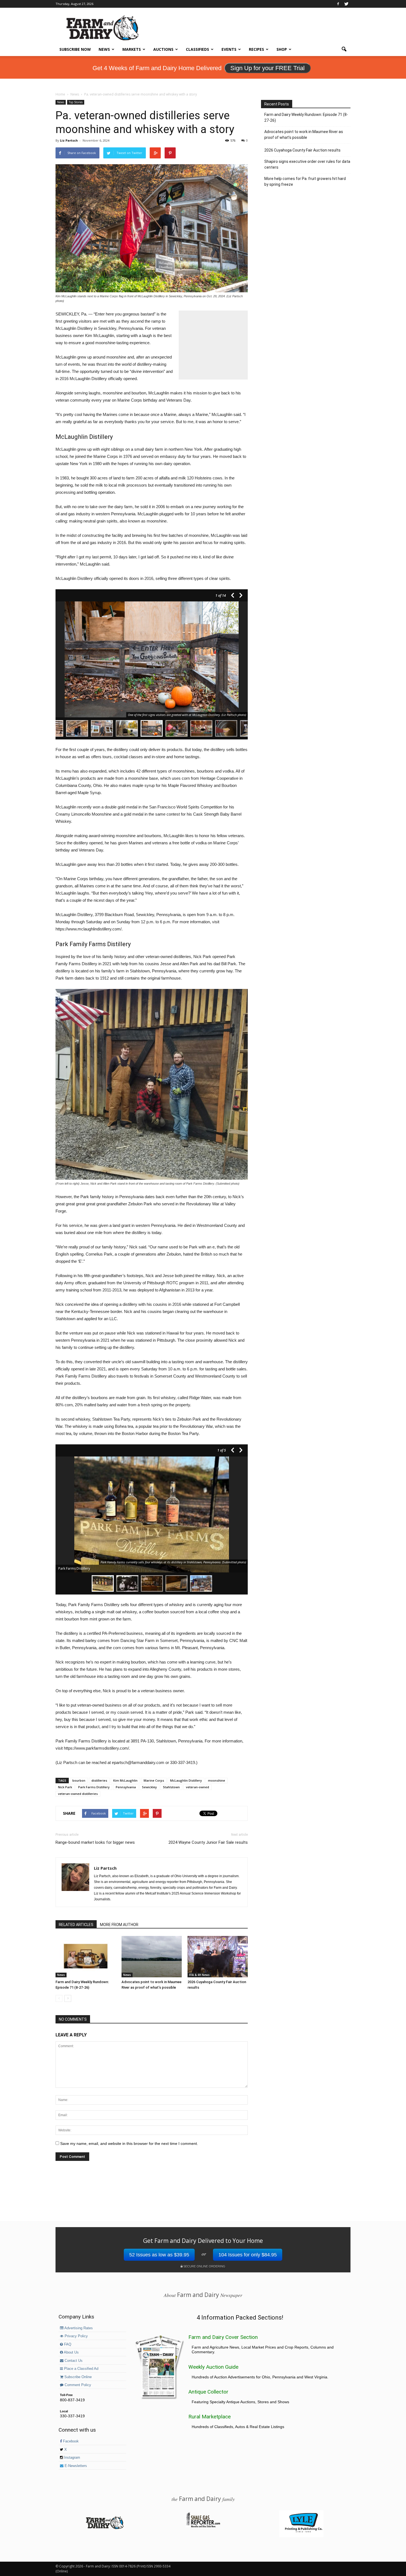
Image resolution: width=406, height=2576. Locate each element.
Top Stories (76, 102)
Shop (282, 49)
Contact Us (73, 2361)
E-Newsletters (75, 2466)
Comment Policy (77, 2385)
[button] (344, 49)
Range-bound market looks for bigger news (95, 1842)
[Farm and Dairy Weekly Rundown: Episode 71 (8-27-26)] (86, 1957)
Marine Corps (154, 1780)
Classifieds (197, 49)
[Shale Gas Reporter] (203, 2527)
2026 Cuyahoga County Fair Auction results (302, 150)
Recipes (256, 49)
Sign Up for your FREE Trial (267, 68)
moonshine (217, 1780)
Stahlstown (171, 1787)
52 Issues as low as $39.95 (159, 2255)
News (104, 49)
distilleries (99, 1780)
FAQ (67, 2344)
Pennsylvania (126, 1787)
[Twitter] (346, 4)
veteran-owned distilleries (78, 1794)
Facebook (70, 2441)
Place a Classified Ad (81, 2369)
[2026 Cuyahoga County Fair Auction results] (218, 1957)
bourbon (79, 1780)
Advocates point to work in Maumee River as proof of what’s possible (304, 135)
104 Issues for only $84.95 (248, 2255)
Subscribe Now (75, 49)
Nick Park (65, 1787)
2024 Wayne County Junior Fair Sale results (208, 1842)
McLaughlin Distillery (186, 1780)
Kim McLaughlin (125, 1780)
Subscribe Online (77, 2377)
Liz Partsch (69, 140)
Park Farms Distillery (94, 1787)
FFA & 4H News (199, 1975)
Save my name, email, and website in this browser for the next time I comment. (129, 2143)
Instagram (72, 2458)
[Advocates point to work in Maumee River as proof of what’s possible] (152, 1957)
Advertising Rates (78, 2328)
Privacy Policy (76, 2336)
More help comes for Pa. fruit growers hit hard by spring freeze (305, 181)
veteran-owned (197, 1787)
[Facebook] (338, 4)
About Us (71, 2352)
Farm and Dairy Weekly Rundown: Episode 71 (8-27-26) (306, 117)
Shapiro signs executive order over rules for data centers (307, 164)
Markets (132, 49)
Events (229, 49)
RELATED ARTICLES (76, 1925)
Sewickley (149, 1787)
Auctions (163, 49)
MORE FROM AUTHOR (119, 1925)
